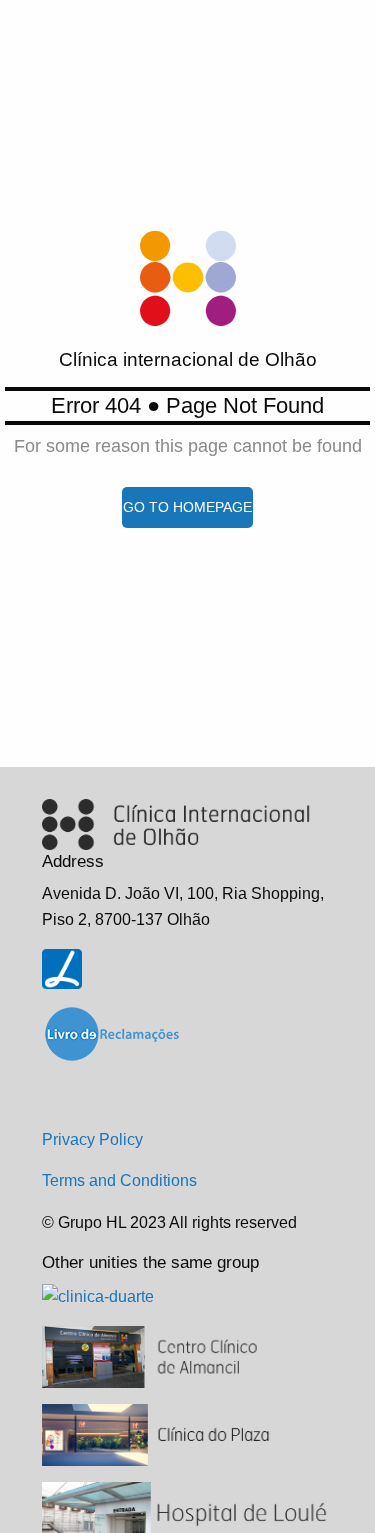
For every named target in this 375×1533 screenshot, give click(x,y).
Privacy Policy (92, 1139)
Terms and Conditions (119, 1180)
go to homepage (187, 507)
